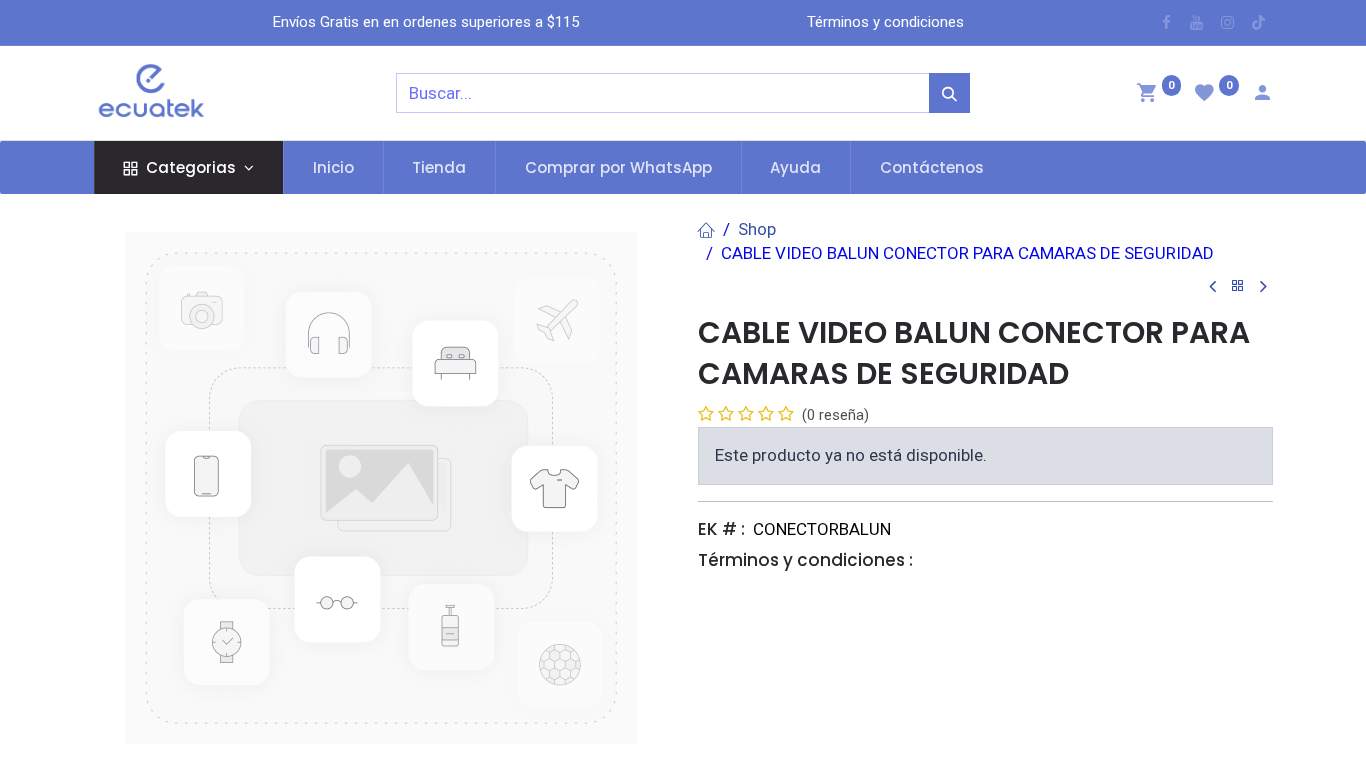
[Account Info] (1262, 95)
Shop (757, 229)
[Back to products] (1238, 286)
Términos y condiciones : (805, 560)
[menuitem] (333, 167)
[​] (1166, 22)
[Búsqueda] (949, 93)
